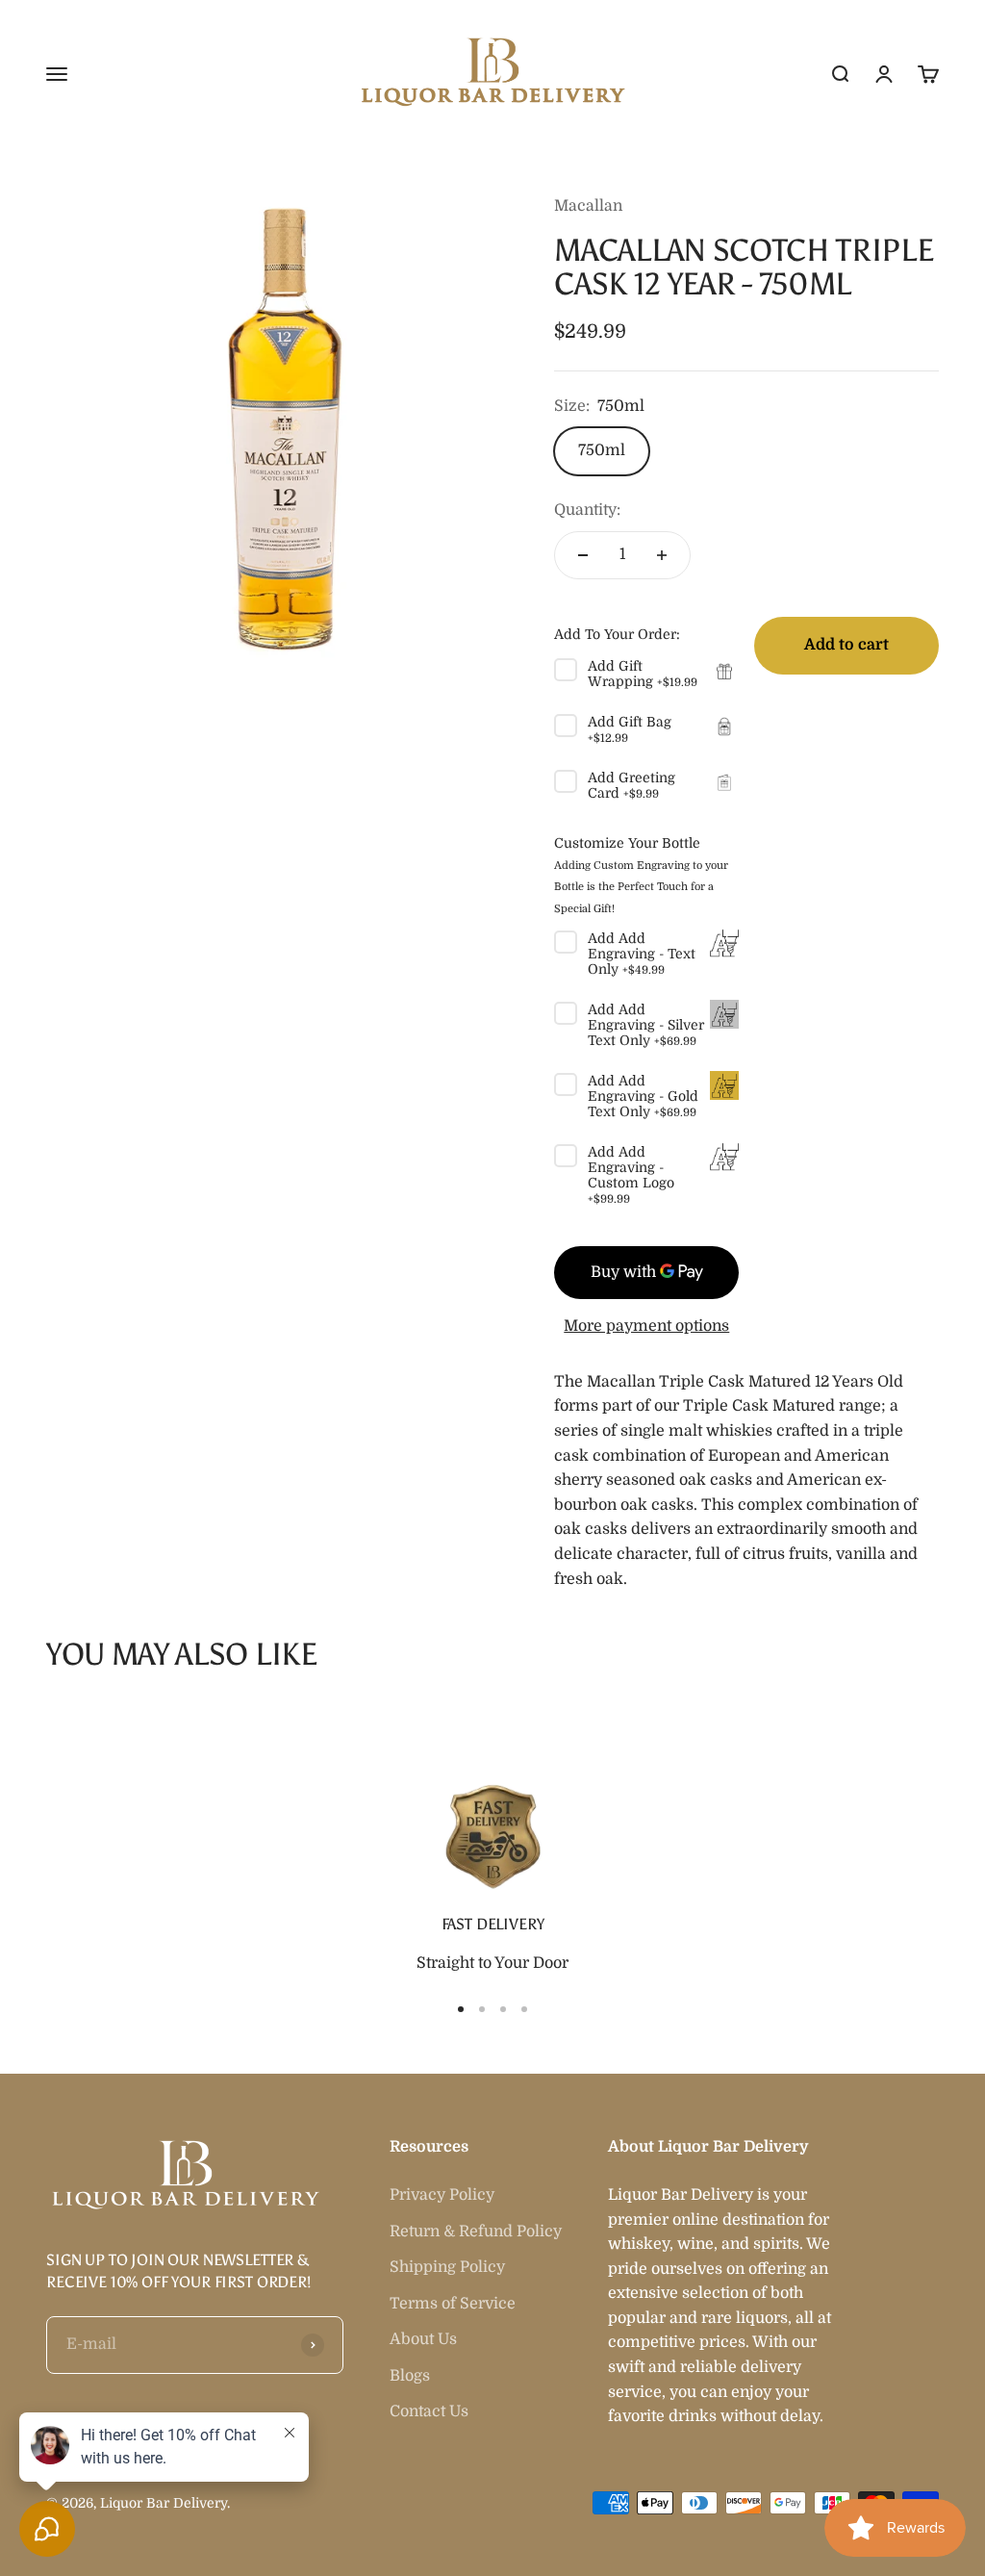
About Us (423, 2339)
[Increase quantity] (662, 555)
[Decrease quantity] (583, 555)
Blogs (410, 2376)
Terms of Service (453, 2304)
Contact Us (429, 2411)
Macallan (588, 206)
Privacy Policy (442, 2195)
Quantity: (587, 510)
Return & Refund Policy (476, 2232)
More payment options (646, 1326)
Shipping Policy (447, 2267)
